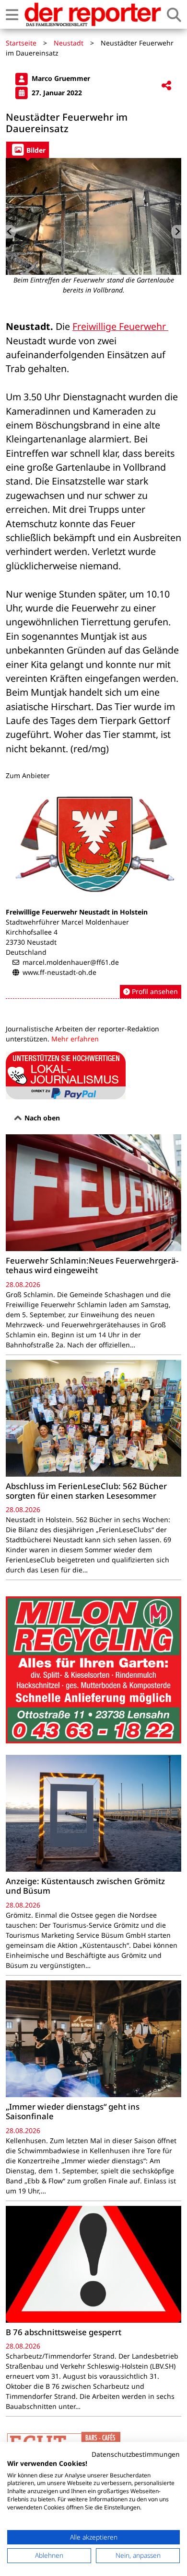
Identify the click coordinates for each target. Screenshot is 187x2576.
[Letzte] (11, 232)
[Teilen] (166, 86)
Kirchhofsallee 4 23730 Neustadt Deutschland (32, 942)
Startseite (21, 43)
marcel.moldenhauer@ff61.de (71, 962)
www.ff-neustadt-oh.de (59, 972)
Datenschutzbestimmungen (136, 2454)
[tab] (28, 150)
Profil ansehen (154, 991)
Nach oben (41, 1118)
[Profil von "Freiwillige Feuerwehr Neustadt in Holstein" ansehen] (93, 892)
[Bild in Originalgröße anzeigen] (93, 216)
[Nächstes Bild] (176, 232)
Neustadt (69, 43)
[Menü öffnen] (12, 15)
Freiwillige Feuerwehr (120, 326)
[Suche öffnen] (174, 15)
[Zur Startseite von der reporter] (93, 14)
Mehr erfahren (75, 1039)
